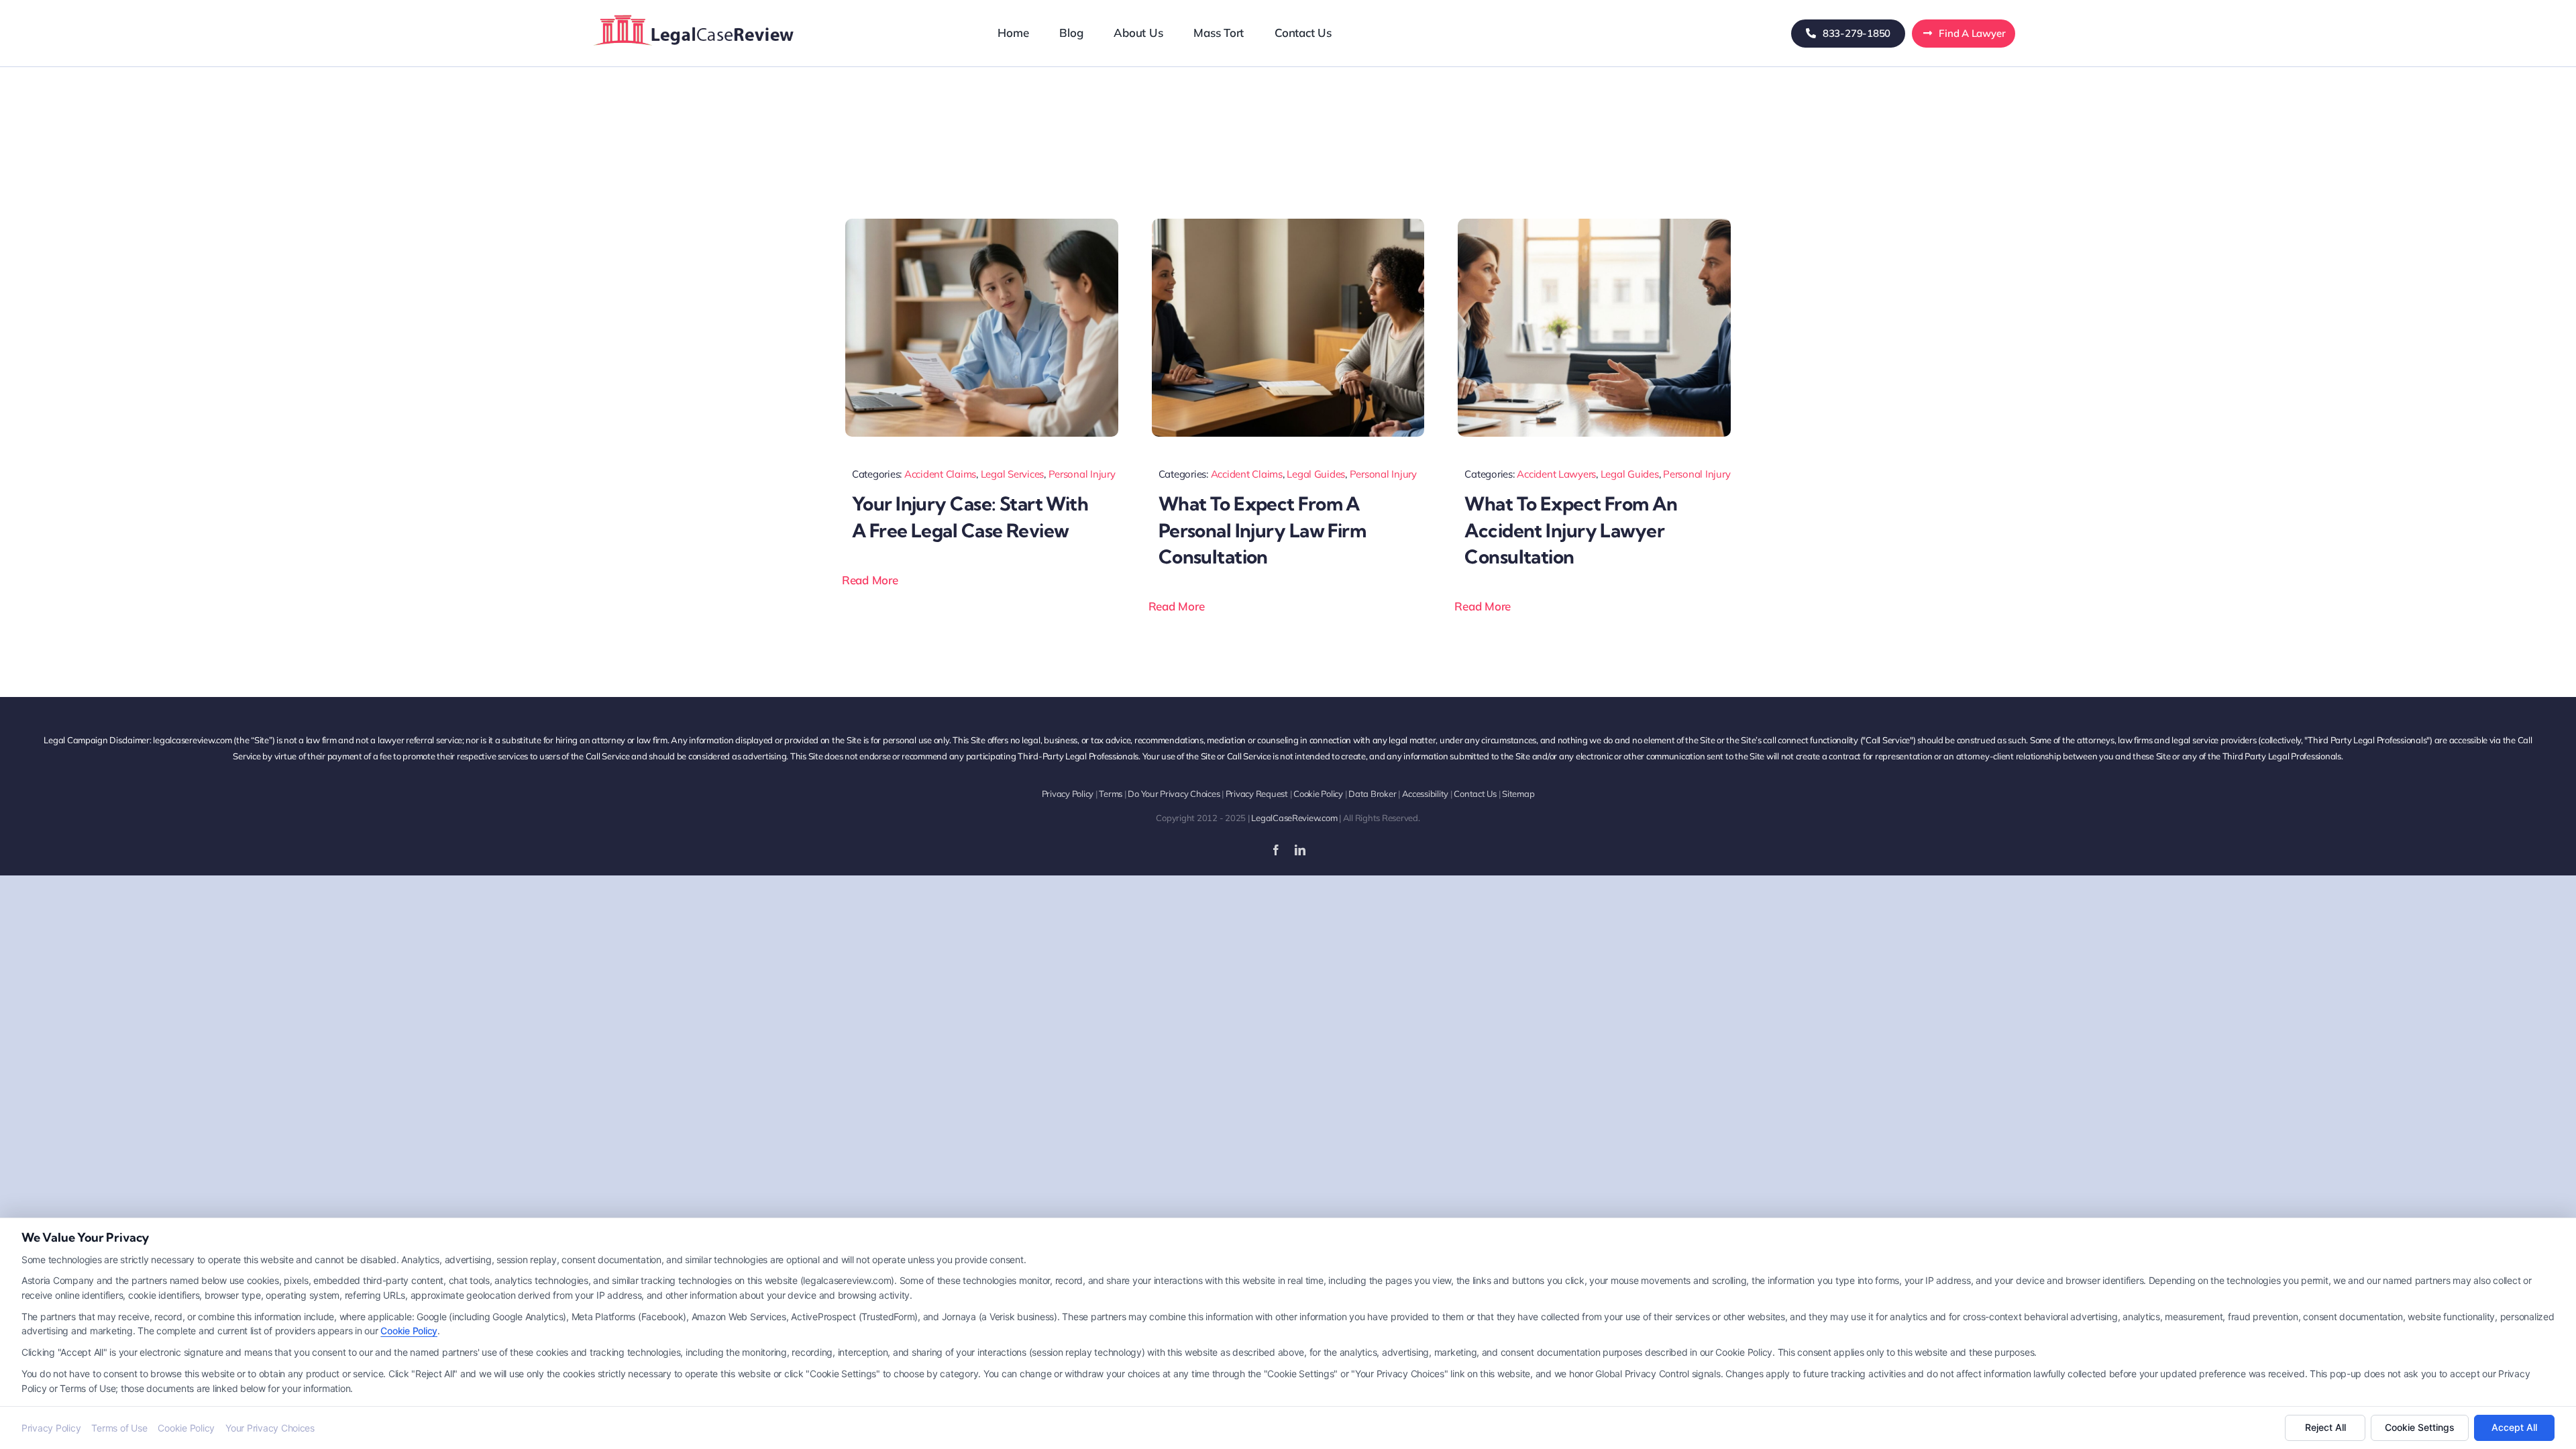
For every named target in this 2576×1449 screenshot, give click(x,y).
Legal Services (1012, 474)
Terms (1111, 794)
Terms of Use (119, 1428)
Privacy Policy (1068, 794)
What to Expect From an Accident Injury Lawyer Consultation (1571, 530)
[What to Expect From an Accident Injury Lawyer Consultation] (1594, 224)
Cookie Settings (2420, 1427)
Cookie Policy (1318, 794)
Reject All (2325, 1427)
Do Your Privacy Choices (1174, 794)
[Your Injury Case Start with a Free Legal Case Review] (982, 224)
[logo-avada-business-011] (694, 13)
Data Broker (1372, 794)
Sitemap (1518, 794)
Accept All (2514, 1427)
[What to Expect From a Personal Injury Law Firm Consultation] (1288, 224)
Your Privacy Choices (270, 1428)
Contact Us (1475, 794)
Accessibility (1426, 794)
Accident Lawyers (1556, 474)
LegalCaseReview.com (1294, 818)
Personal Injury (1082, 474)
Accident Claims (940, 474)
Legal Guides (1316, 474)
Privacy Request (1257, 794)
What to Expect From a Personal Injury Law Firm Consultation (1263, 530)
